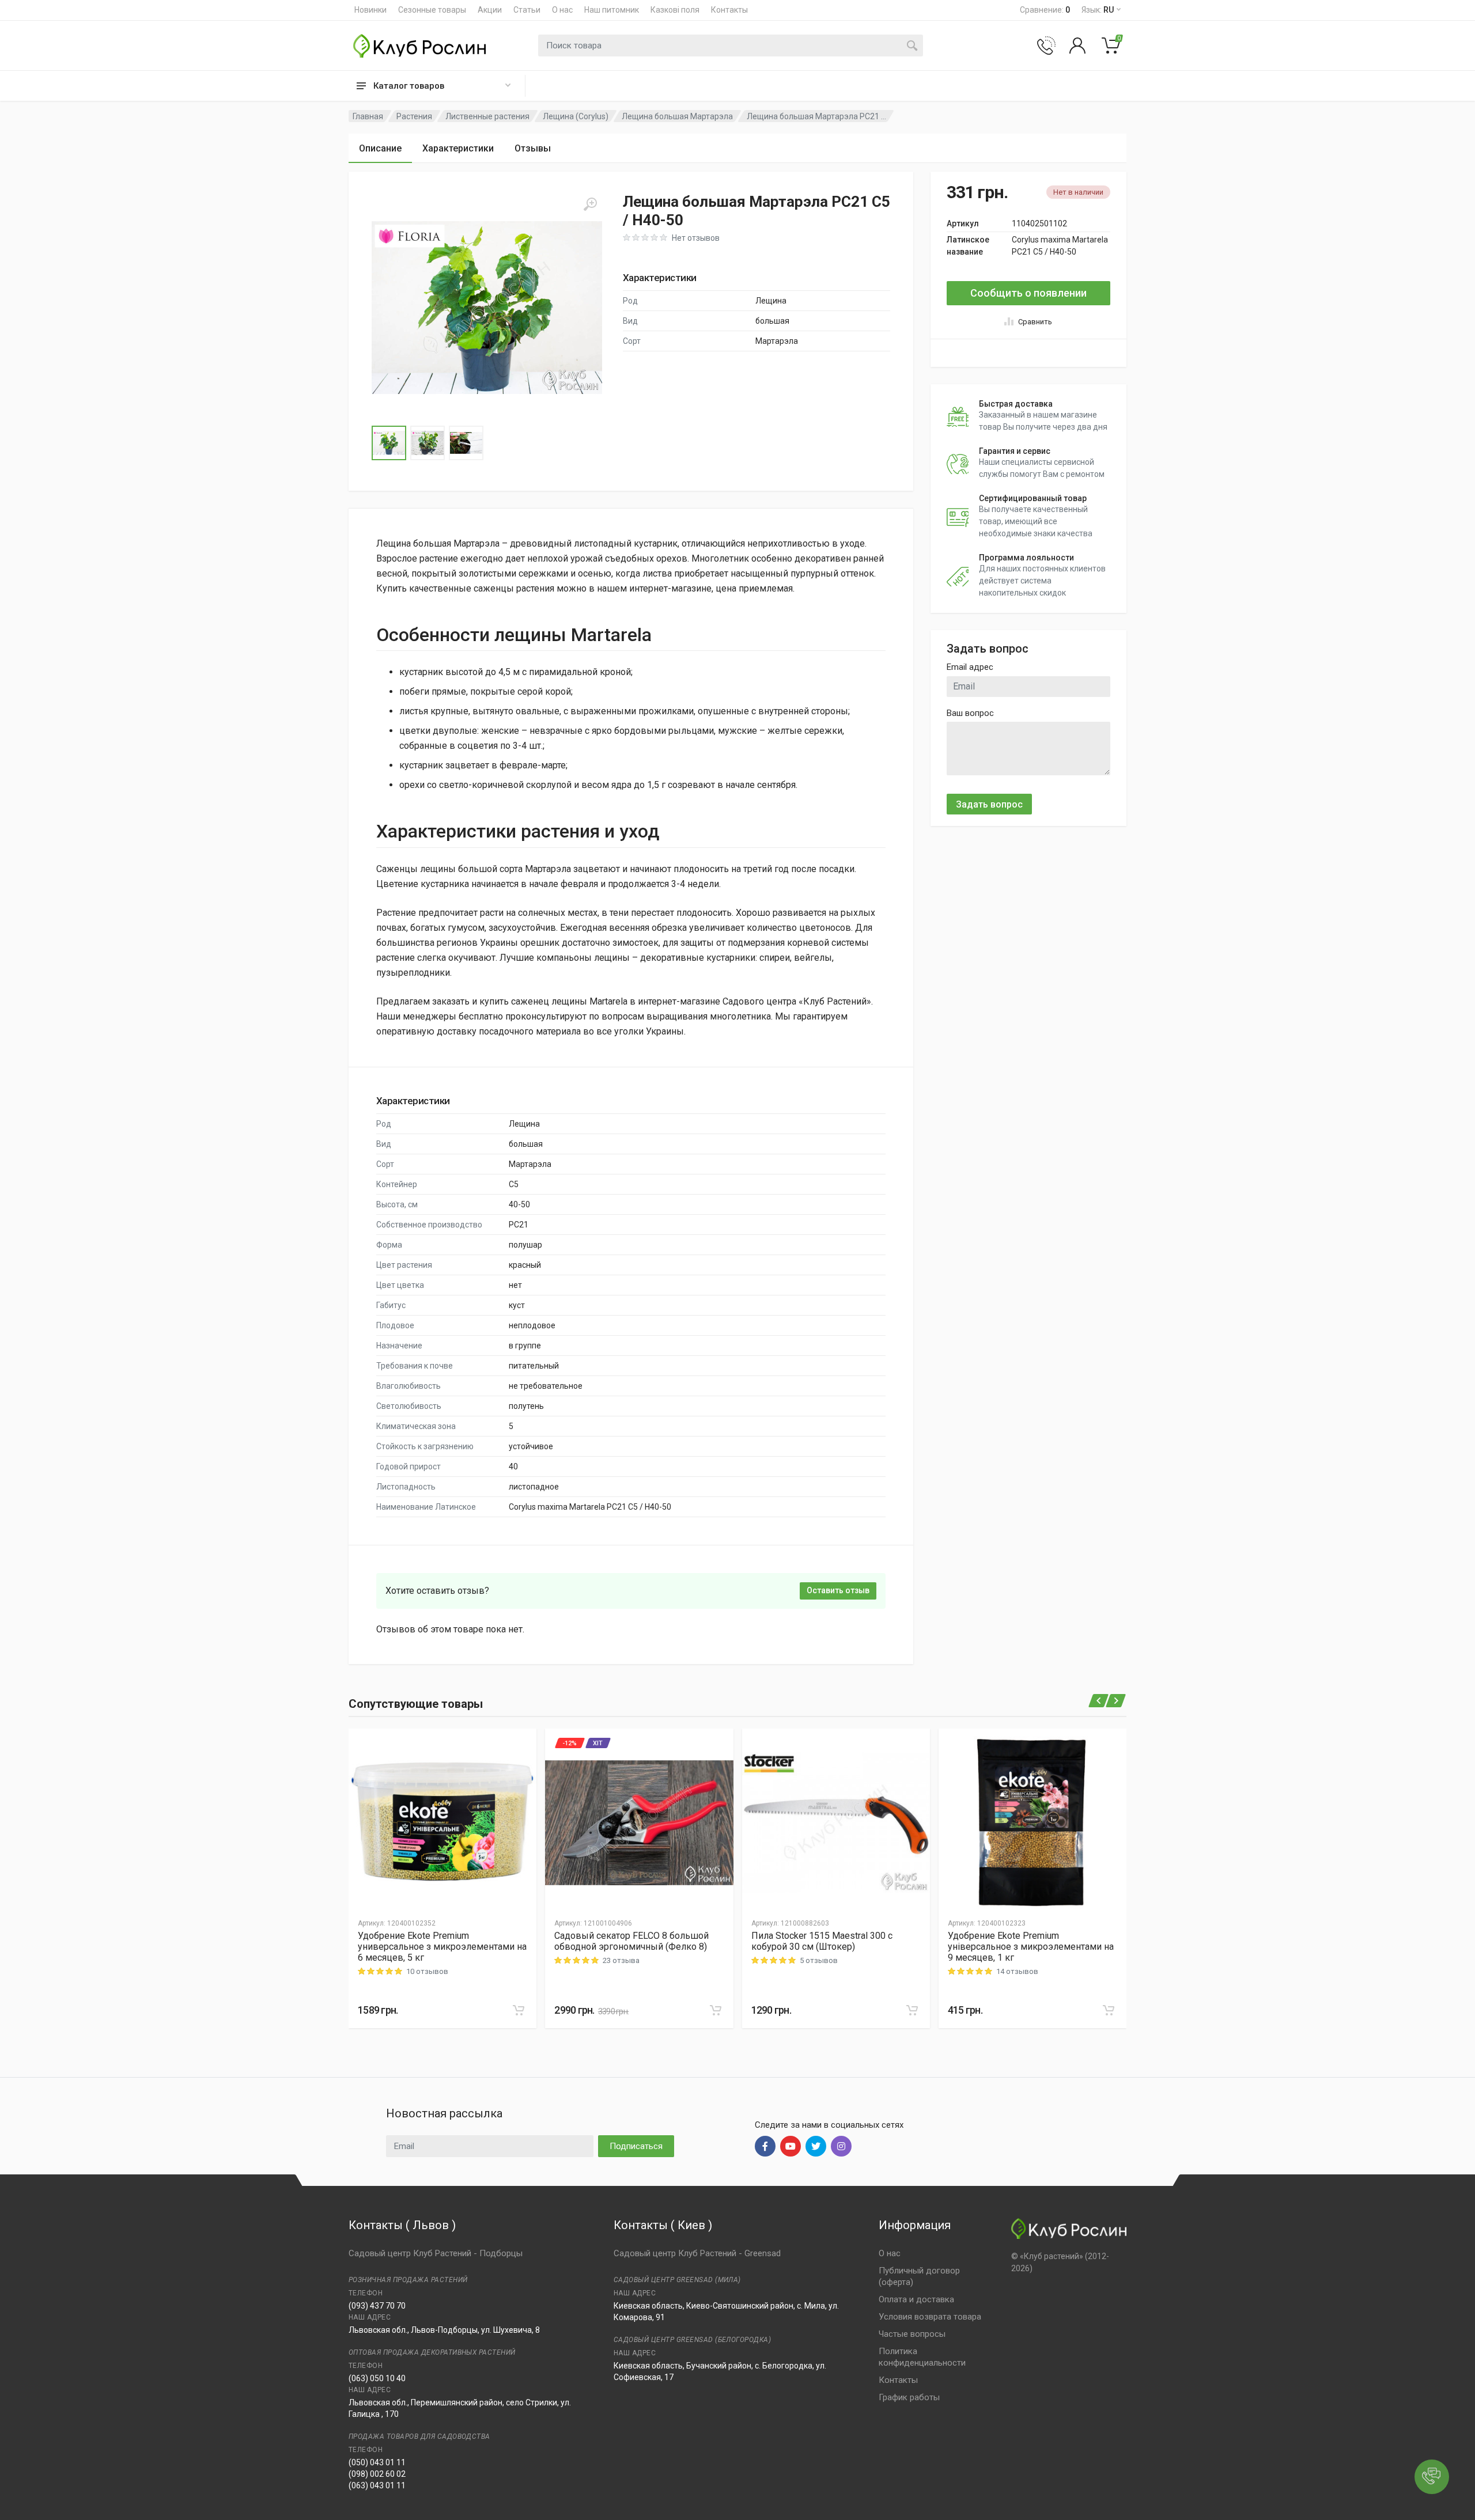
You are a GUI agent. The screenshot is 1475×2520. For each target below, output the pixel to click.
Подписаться (636, 2146)
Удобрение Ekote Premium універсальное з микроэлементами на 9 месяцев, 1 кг (1031, 1947)
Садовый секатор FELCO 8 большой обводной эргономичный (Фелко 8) (631, 1941)
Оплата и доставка (916, 2299)
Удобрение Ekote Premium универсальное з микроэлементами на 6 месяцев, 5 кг (442, 1947)
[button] (487, 308)
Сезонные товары (432, 10)
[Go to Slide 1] (389, 443)
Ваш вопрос (970, 713)
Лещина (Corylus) (576, 116)
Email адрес (970, 667)
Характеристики (458, 148)
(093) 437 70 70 (377, 2306)
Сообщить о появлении (1028, 293)
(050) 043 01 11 (377, 2462)
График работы (909, 2397)
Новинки (370, 10)
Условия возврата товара (930, 2317)
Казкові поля (675, 10)
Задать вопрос (989, 804)
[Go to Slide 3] (466, 443)
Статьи (527, 10)
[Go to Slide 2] (428, 443)
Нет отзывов (696, 238)
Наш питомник (612, 10)
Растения (414, 116)
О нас (562, 10)
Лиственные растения (487, 116)
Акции (490, 10)
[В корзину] (519, 2010)
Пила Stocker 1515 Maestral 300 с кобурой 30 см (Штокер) (822, 1941)
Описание (380, 148)
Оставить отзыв (838, 1590)
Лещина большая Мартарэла (677, 116)
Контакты (729, 10)
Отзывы (533, 148)
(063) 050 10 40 (377, 2378)
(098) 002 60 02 (377, 2474)
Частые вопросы (912, 2334)
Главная (368, 116)
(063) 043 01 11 (377, 2485)
